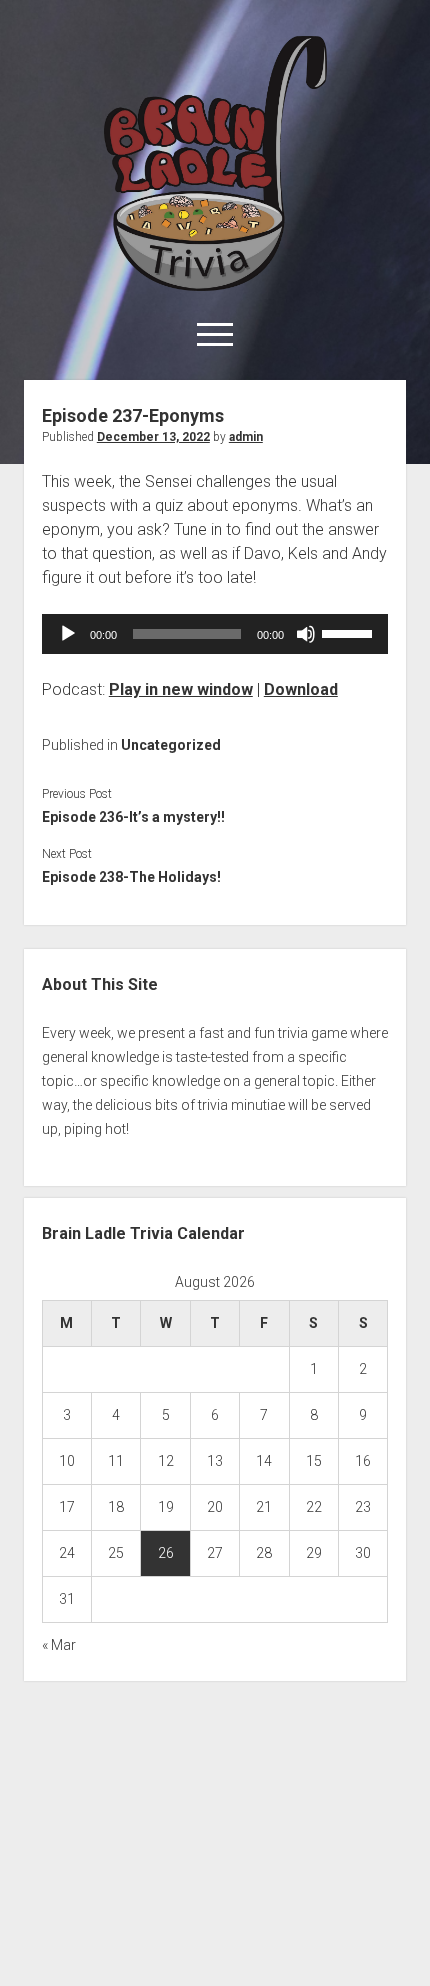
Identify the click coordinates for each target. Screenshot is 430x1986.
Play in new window (181, 689)
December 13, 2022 (153, 437)
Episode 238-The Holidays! (131, 877)
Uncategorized (171, 745)
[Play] (68, 634)
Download (301, 689)
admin (246, 437)
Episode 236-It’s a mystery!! (133, 817)
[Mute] (306, 634)
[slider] (350, 632)
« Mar (59, 1645)
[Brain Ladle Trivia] (215, 284)
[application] (215, 634)
